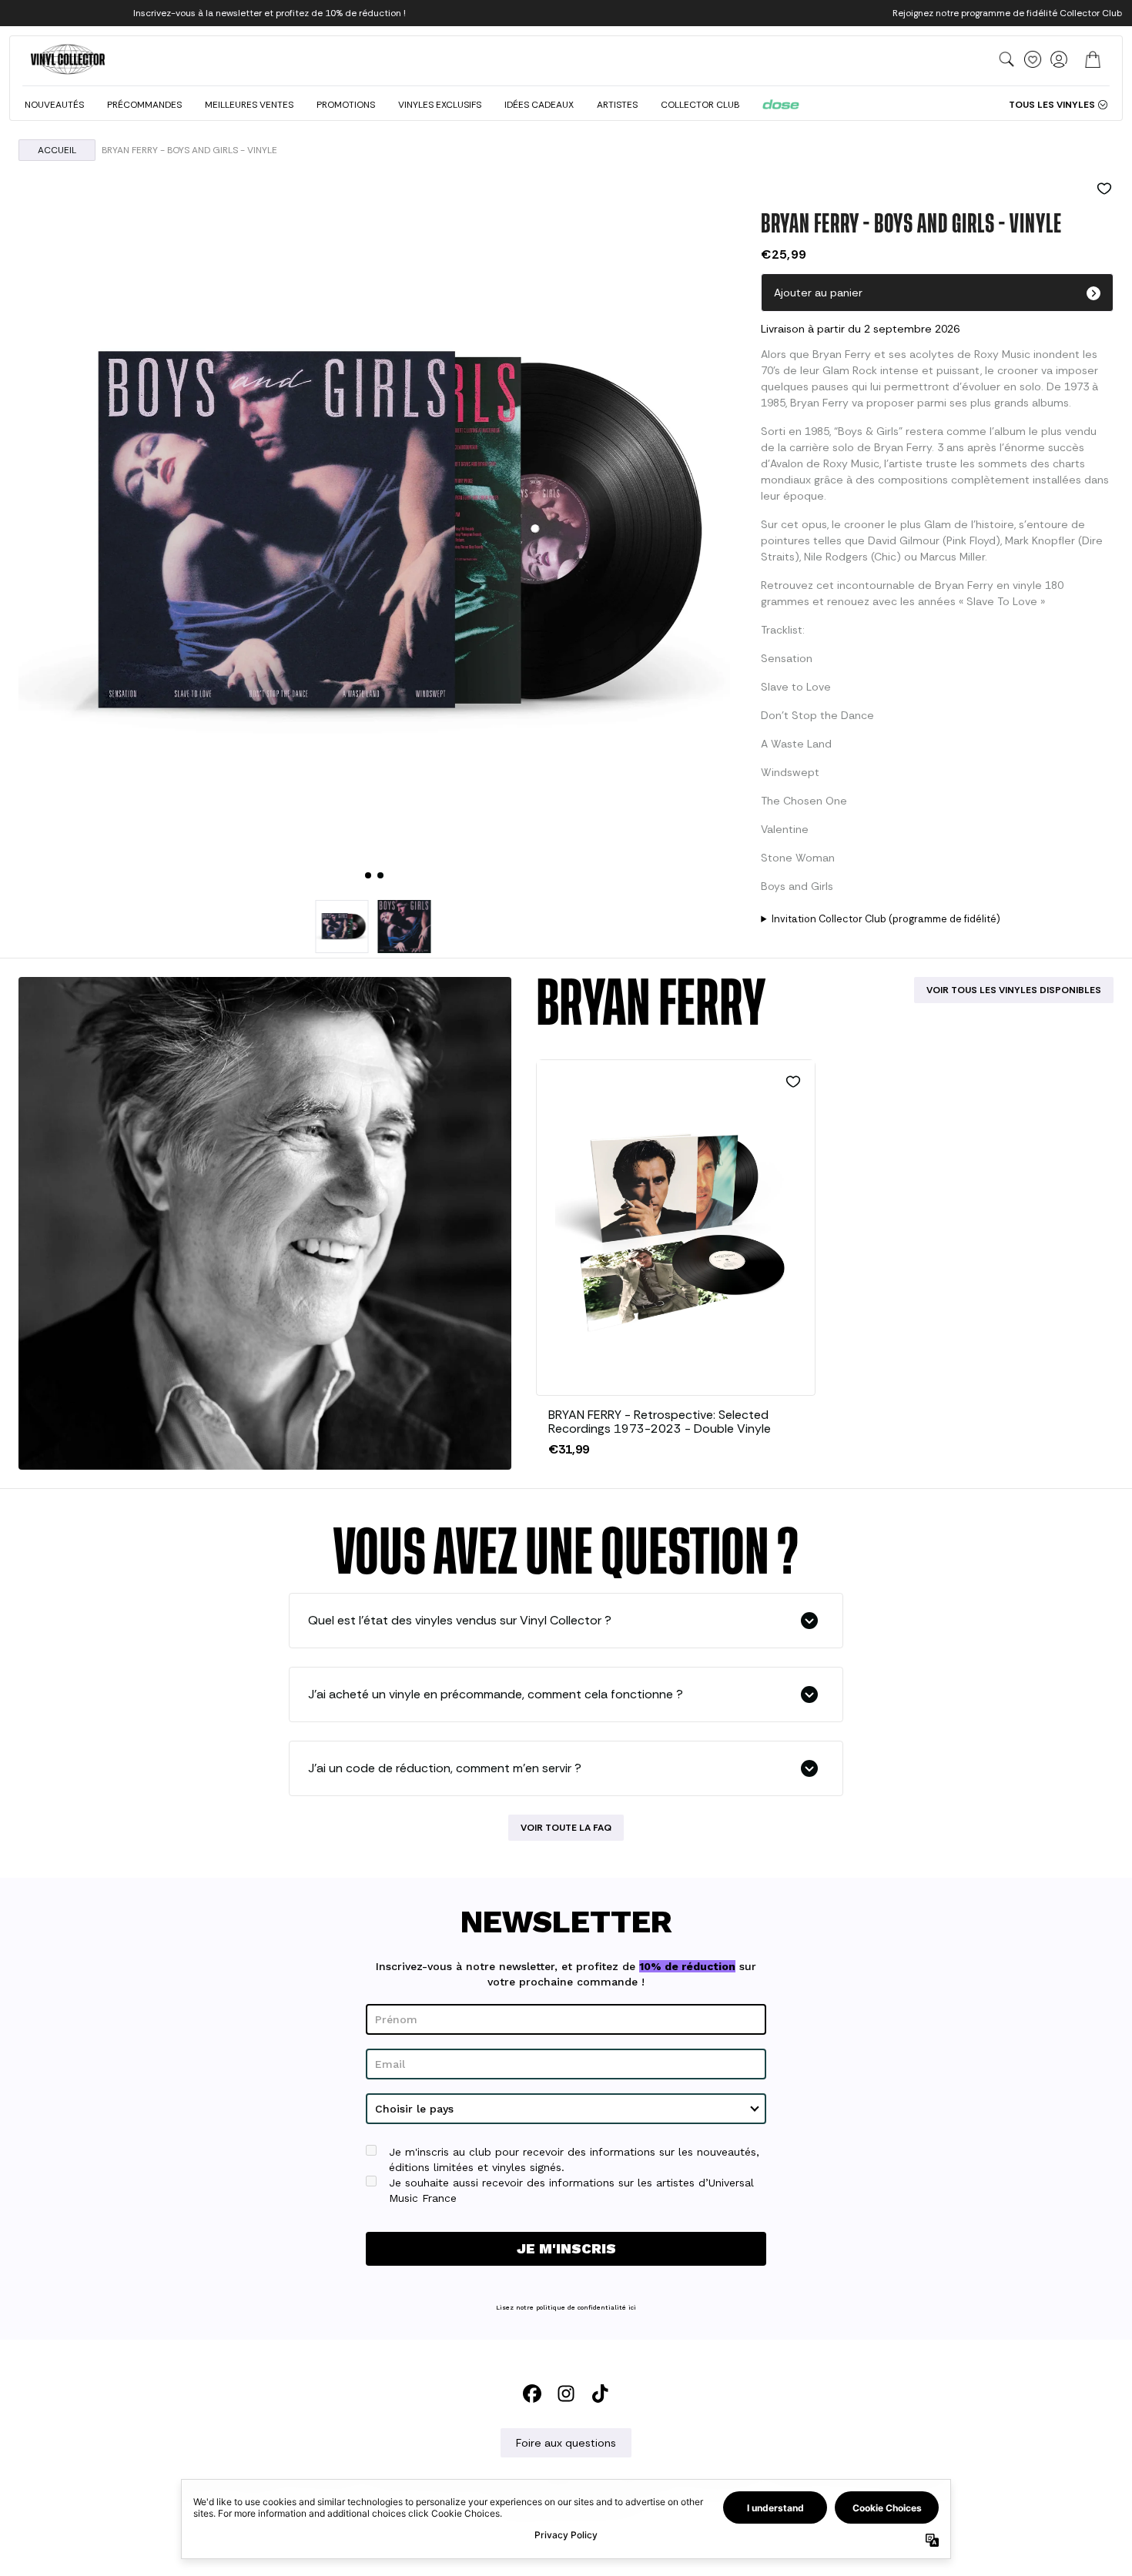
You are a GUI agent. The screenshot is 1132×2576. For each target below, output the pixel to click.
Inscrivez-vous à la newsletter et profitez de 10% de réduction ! (270, 13)
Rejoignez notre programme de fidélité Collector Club (1007, 13)
